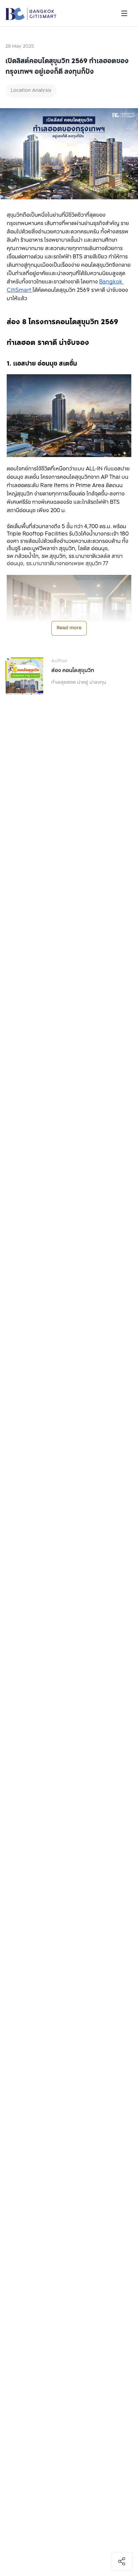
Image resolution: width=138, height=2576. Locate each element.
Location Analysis (31, 91)
